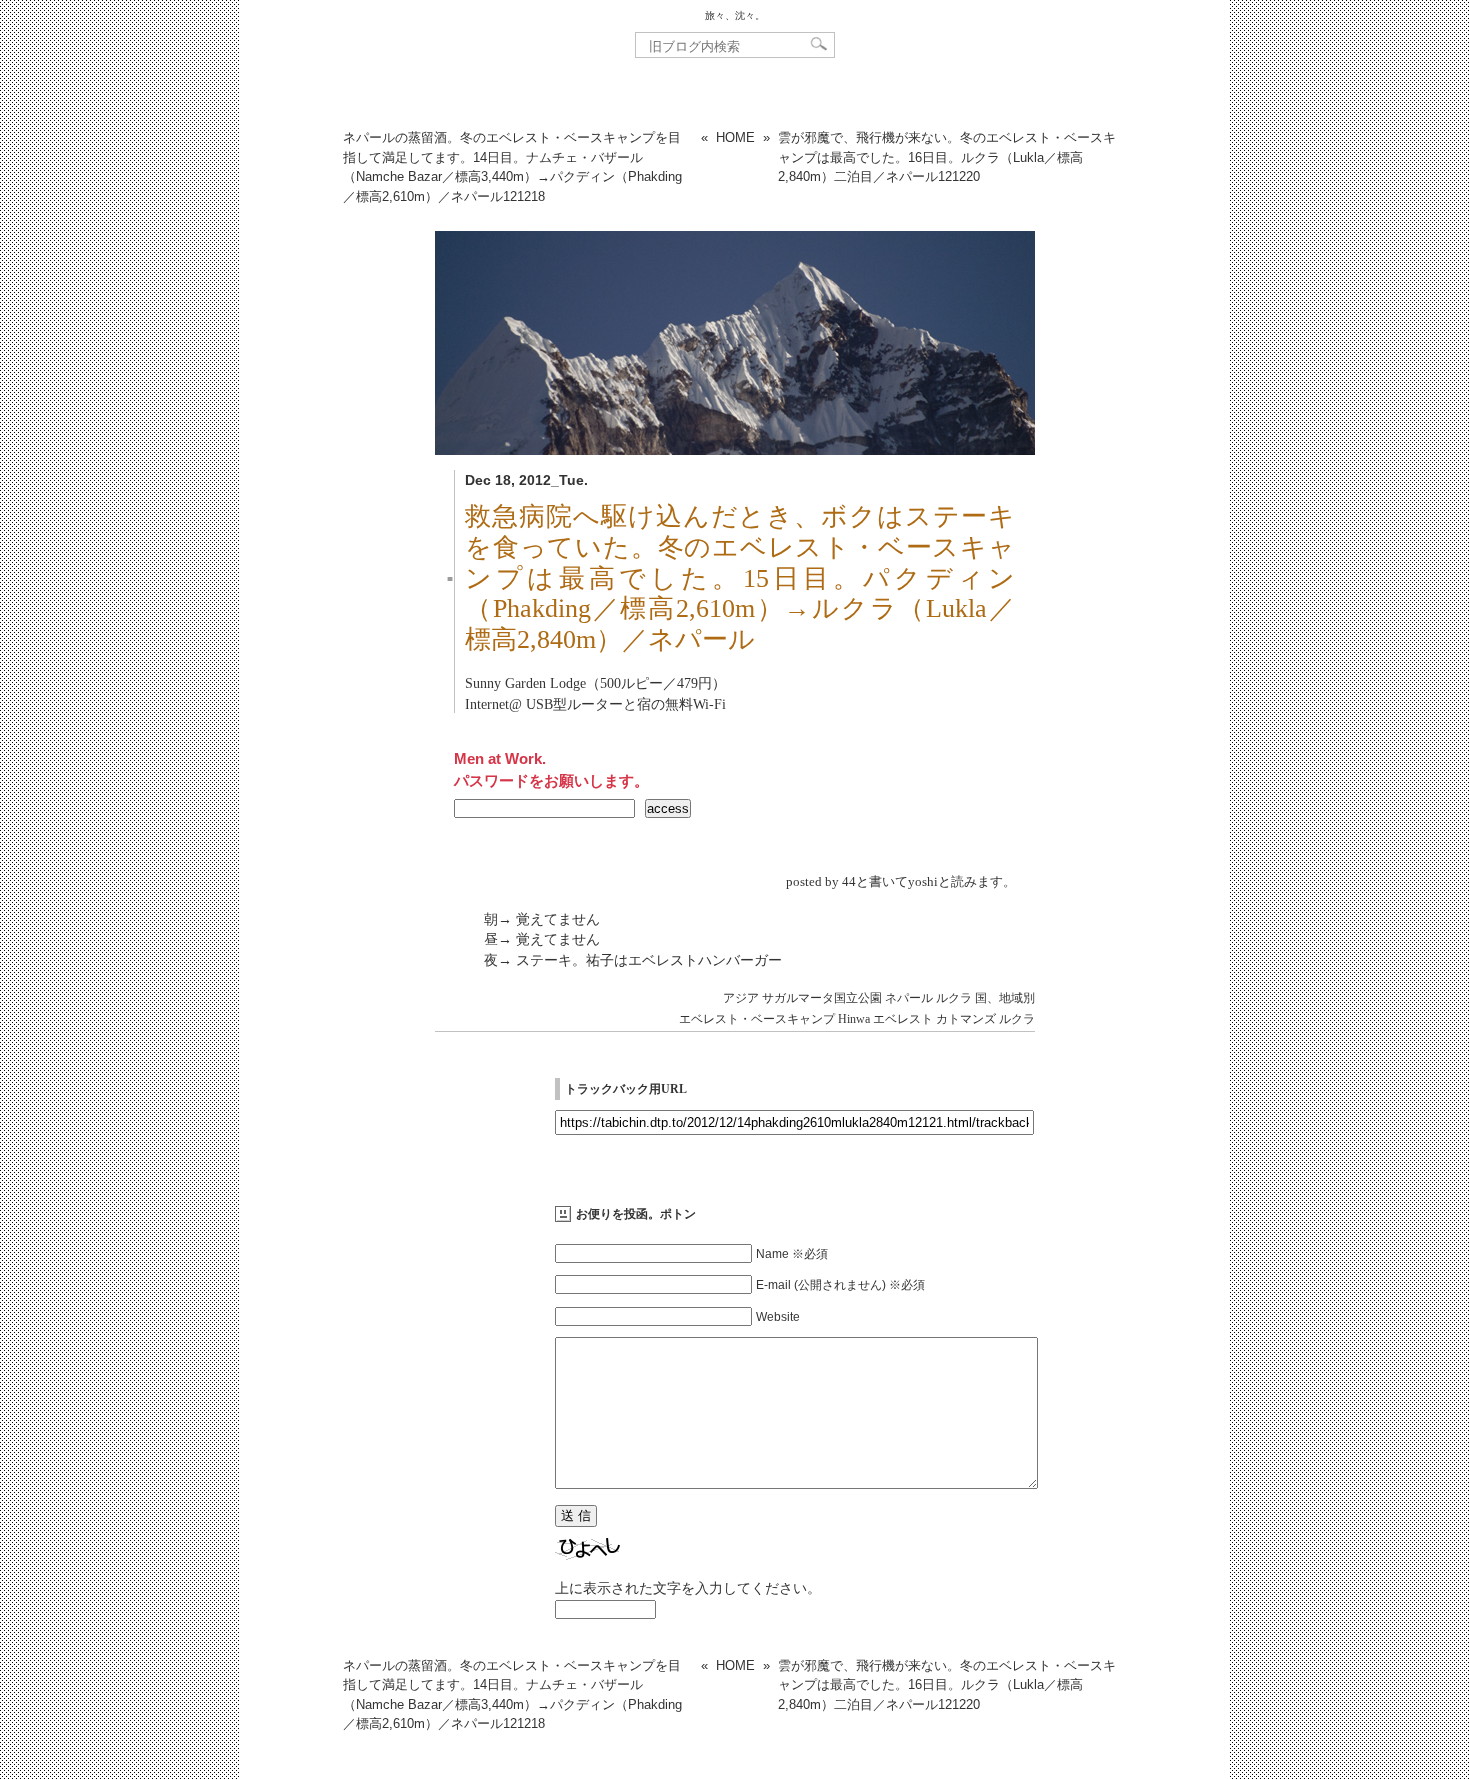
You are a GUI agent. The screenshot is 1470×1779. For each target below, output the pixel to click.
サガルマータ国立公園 (822, 998)
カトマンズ (966, 1019)
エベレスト (903, 1019)
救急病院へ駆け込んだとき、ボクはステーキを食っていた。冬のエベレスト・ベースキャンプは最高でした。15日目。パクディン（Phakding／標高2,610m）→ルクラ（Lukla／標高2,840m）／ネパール (740, 578)
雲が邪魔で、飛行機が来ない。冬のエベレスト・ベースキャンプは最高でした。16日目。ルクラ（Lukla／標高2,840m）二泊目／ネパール (947, 157)
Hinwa (854, 1019)
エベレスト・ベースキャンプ (757, 1019)
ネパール (909, 998)
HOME (735, 137)
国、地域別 (1005, 998)
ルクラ (954, 998)
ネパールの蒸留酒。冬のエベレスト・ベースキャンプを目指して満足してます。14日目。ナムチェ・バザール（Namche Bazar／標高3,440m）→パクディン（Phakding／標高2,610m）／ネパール (512, 167)
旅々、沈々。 (735, 15)
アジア (741, 998)
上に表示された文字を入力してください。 (688, 1588)
